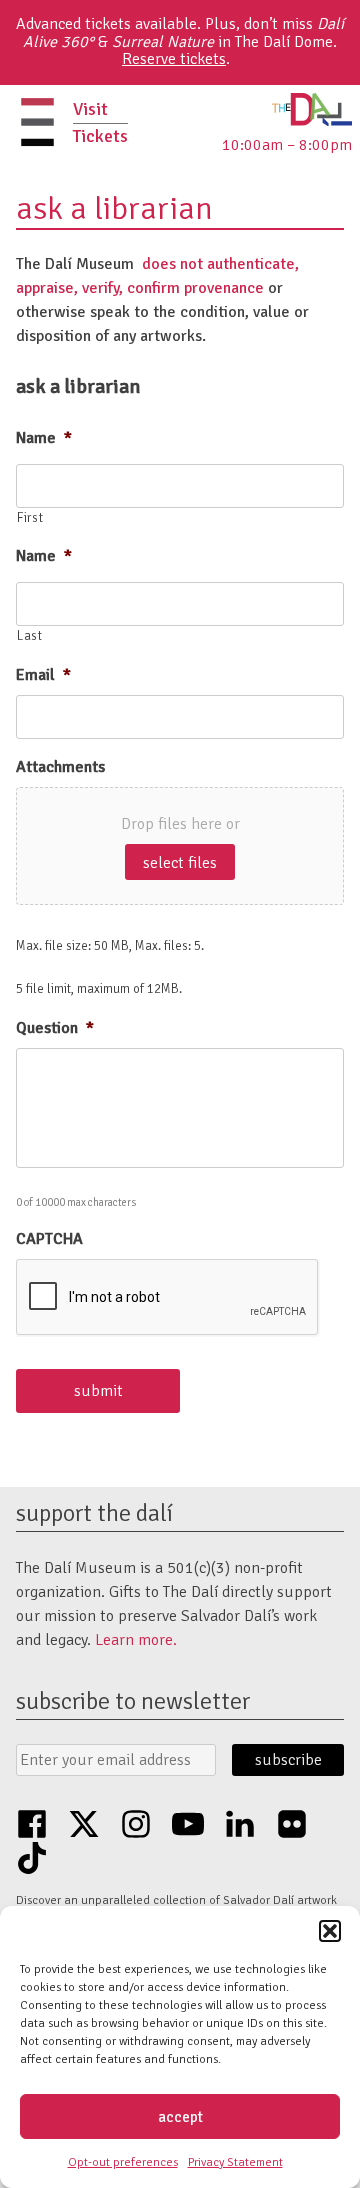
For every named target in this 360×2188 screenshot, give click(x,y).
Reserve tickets (174, 59)
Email (43, 675)
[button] (330, 1931)
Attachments (60, 767)
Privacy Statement (235, 2162)
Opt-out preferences (123, 2162)
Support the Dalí (94, 1513)
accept (180, 2117)
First (30, 518)
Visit (90, 109)
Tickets (100, 136)
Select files (180, 863)
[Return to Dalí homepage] (312, 121)
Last (30, 636)
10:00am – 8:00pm (287, 145)
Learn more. (136, 1640)
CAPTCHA (49, 1239)
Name (44, 438)
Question (55, 1028)
